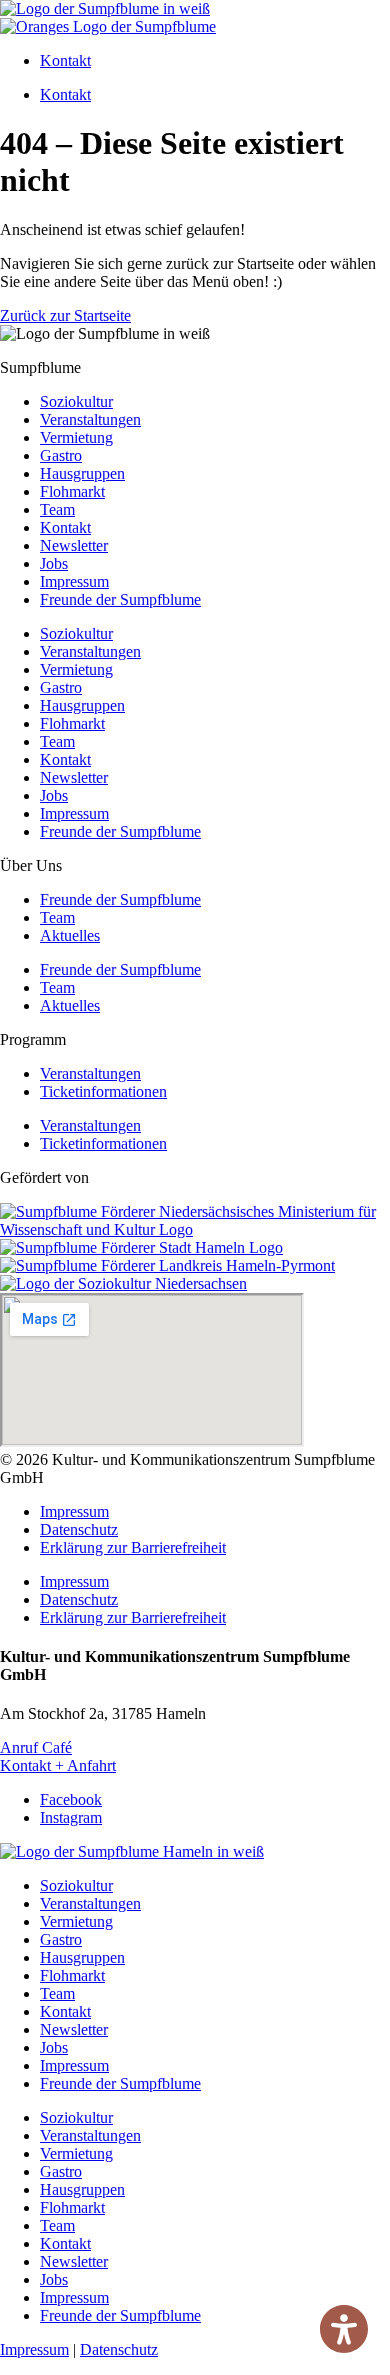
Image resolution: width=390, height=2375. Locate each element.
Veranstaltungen (90, 419)
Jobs (54, 563)
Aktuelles (70, 935)
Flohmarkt (72, 491)
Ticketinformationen (103, 1091)
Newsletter (74, 545)
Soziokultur (76, 401)
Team (57, 509)
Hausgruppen (82, 473)
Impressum (74, 581)
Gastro (61, 455)
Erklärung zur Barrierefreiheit (133, 1547)
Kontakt (65, 60)
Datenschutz (79, 1529)
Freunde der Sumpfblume (120, 599)
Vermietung (76, 437)
